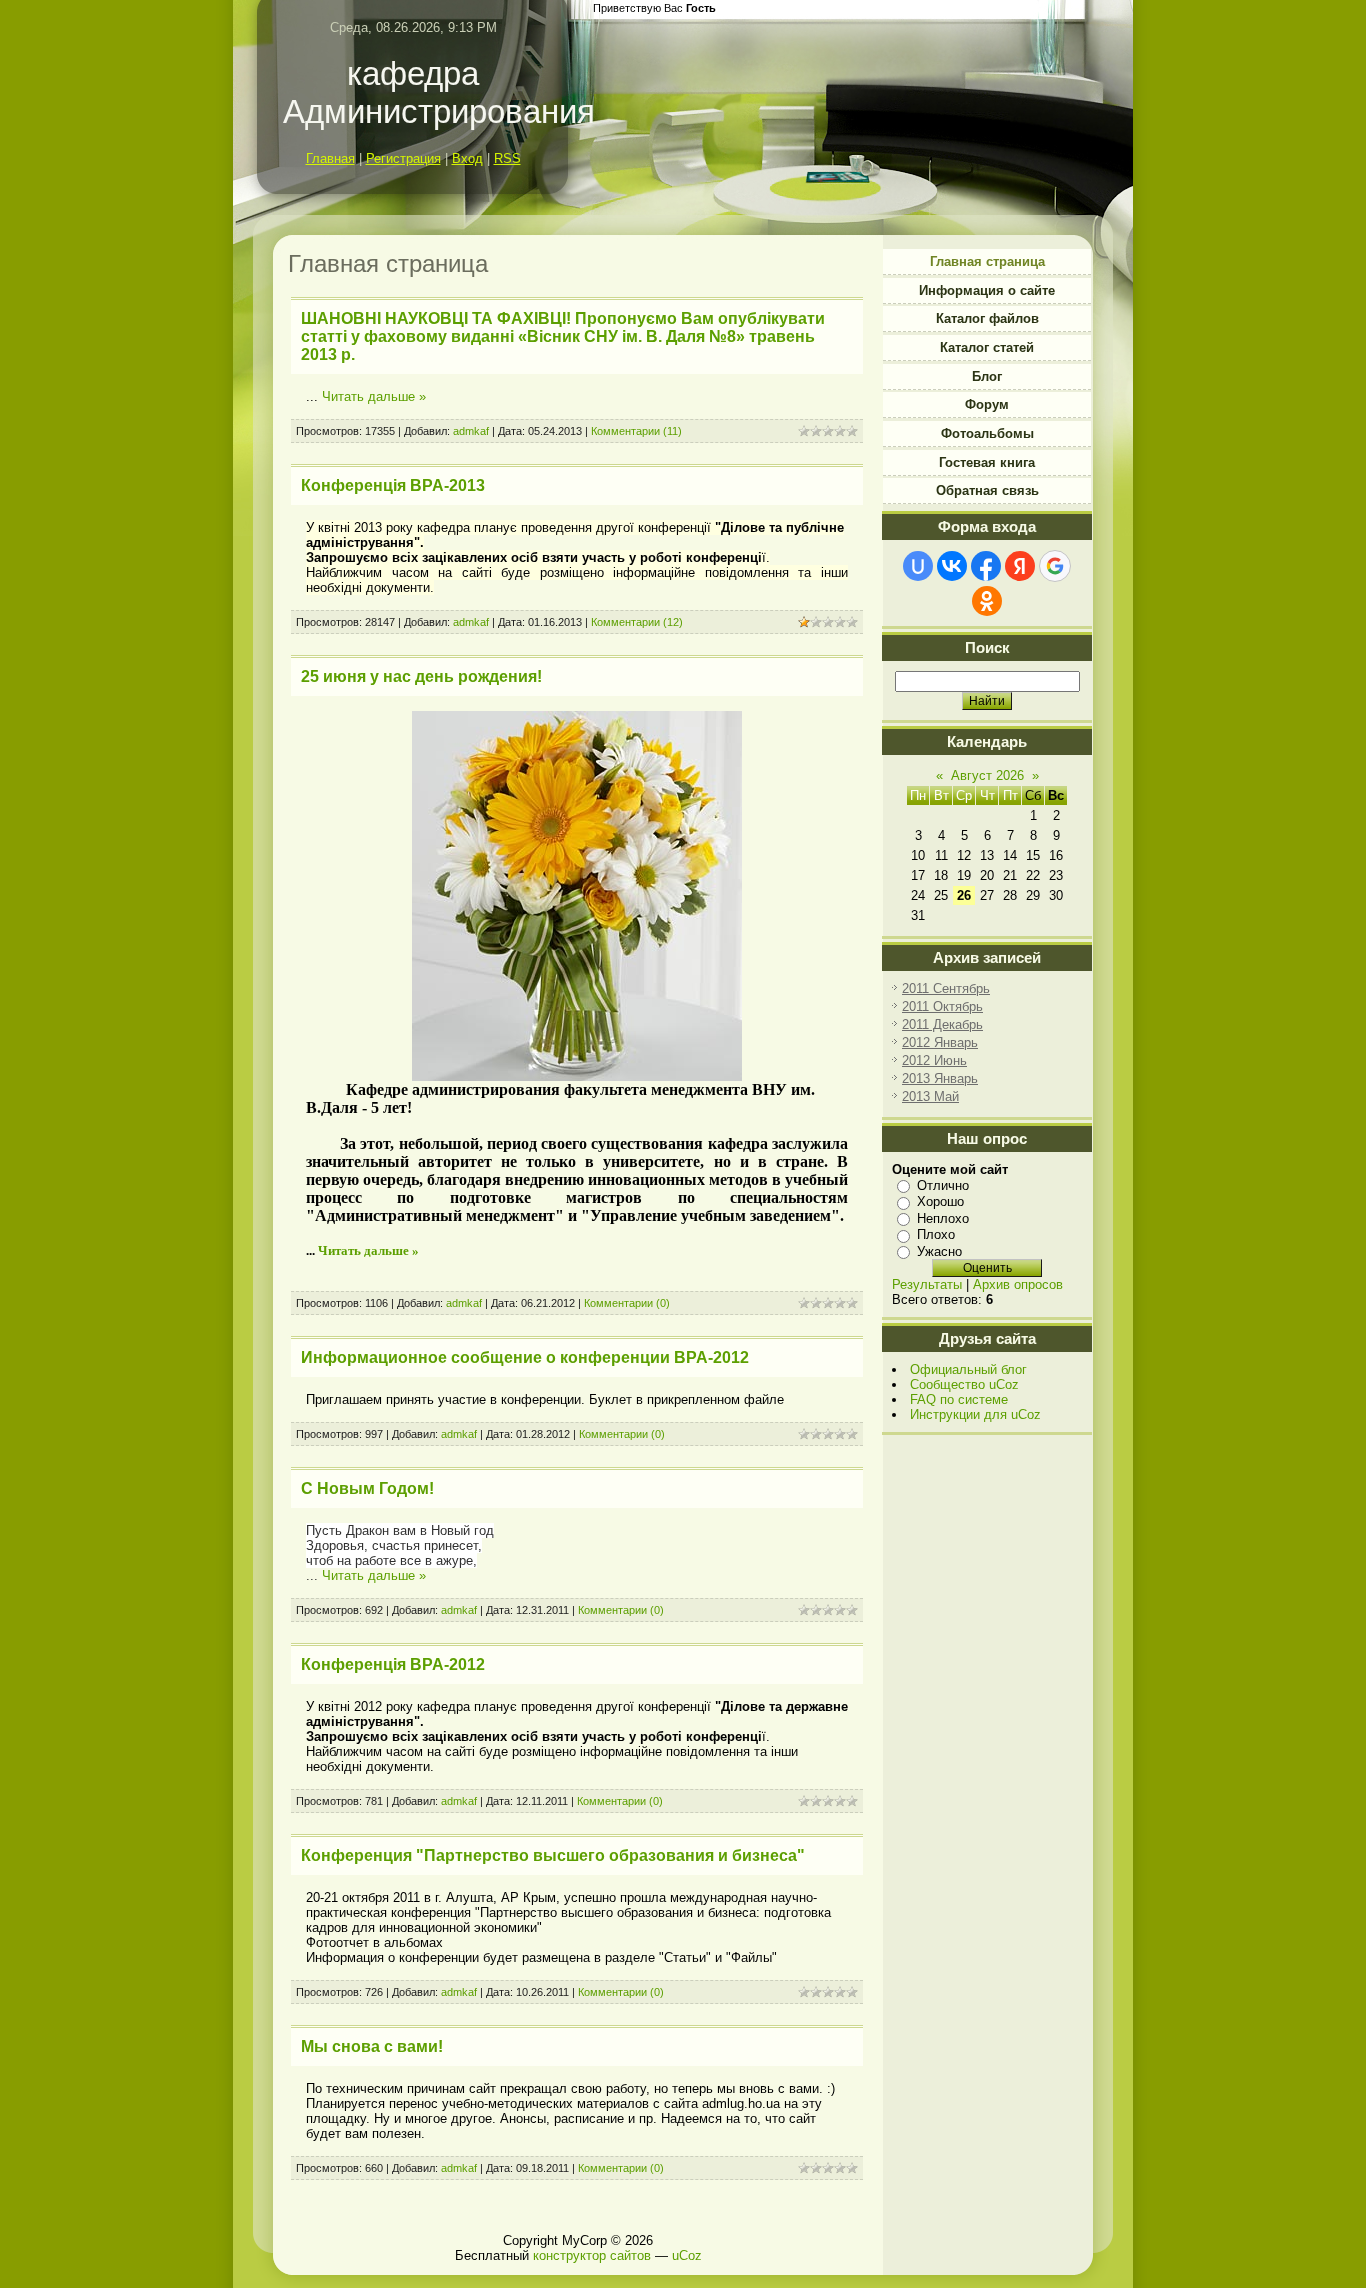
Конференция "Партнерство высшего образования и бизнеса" (553, 1855)
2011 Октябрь (942, 1006)
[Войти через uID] (918, 566)
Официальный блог (968, 1369)
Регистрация (403, 158)
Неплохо (943, 1218)
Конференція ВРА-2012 (393, 1664)
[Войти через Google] (1055, 566)
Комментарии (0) (627, 1303)
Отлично (943, 1185)
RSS (507, 158)
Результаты (927, 1284)
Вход (467, 158)
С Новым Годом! (367, 1488)
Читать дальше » (374, 396)
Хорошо (940, 1201)
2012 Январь (940, 1042)
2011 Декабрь (942, 1024)
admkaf (471, 431)
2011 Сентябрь (946, 988)
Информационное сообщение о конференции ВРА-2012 (525, 1357)
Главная (330, 158)
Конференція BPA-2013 (393, 485)
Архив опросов (1018, 1284)
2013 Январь (940, 1078)
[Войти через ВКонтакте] (952, 566)
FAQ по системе (959, 1399)
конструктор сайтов (592, 2255)
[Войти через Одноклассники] (987, 601)
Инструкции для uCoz (975, 1414)
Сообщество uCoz (964, 1384)
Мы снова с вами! (372, 2046)
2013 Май (930, 1096)
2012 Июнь (934, 1060)
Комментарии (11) (636, 431)
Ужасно (939, 1251)
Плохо (936, 1234)
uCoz (687, 2255)
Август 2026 (987, 775)
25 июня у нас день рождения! (421, 676)
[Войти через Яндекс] (1020, 566)
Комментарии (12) (637, 622)
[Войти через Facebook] (986, 566)
